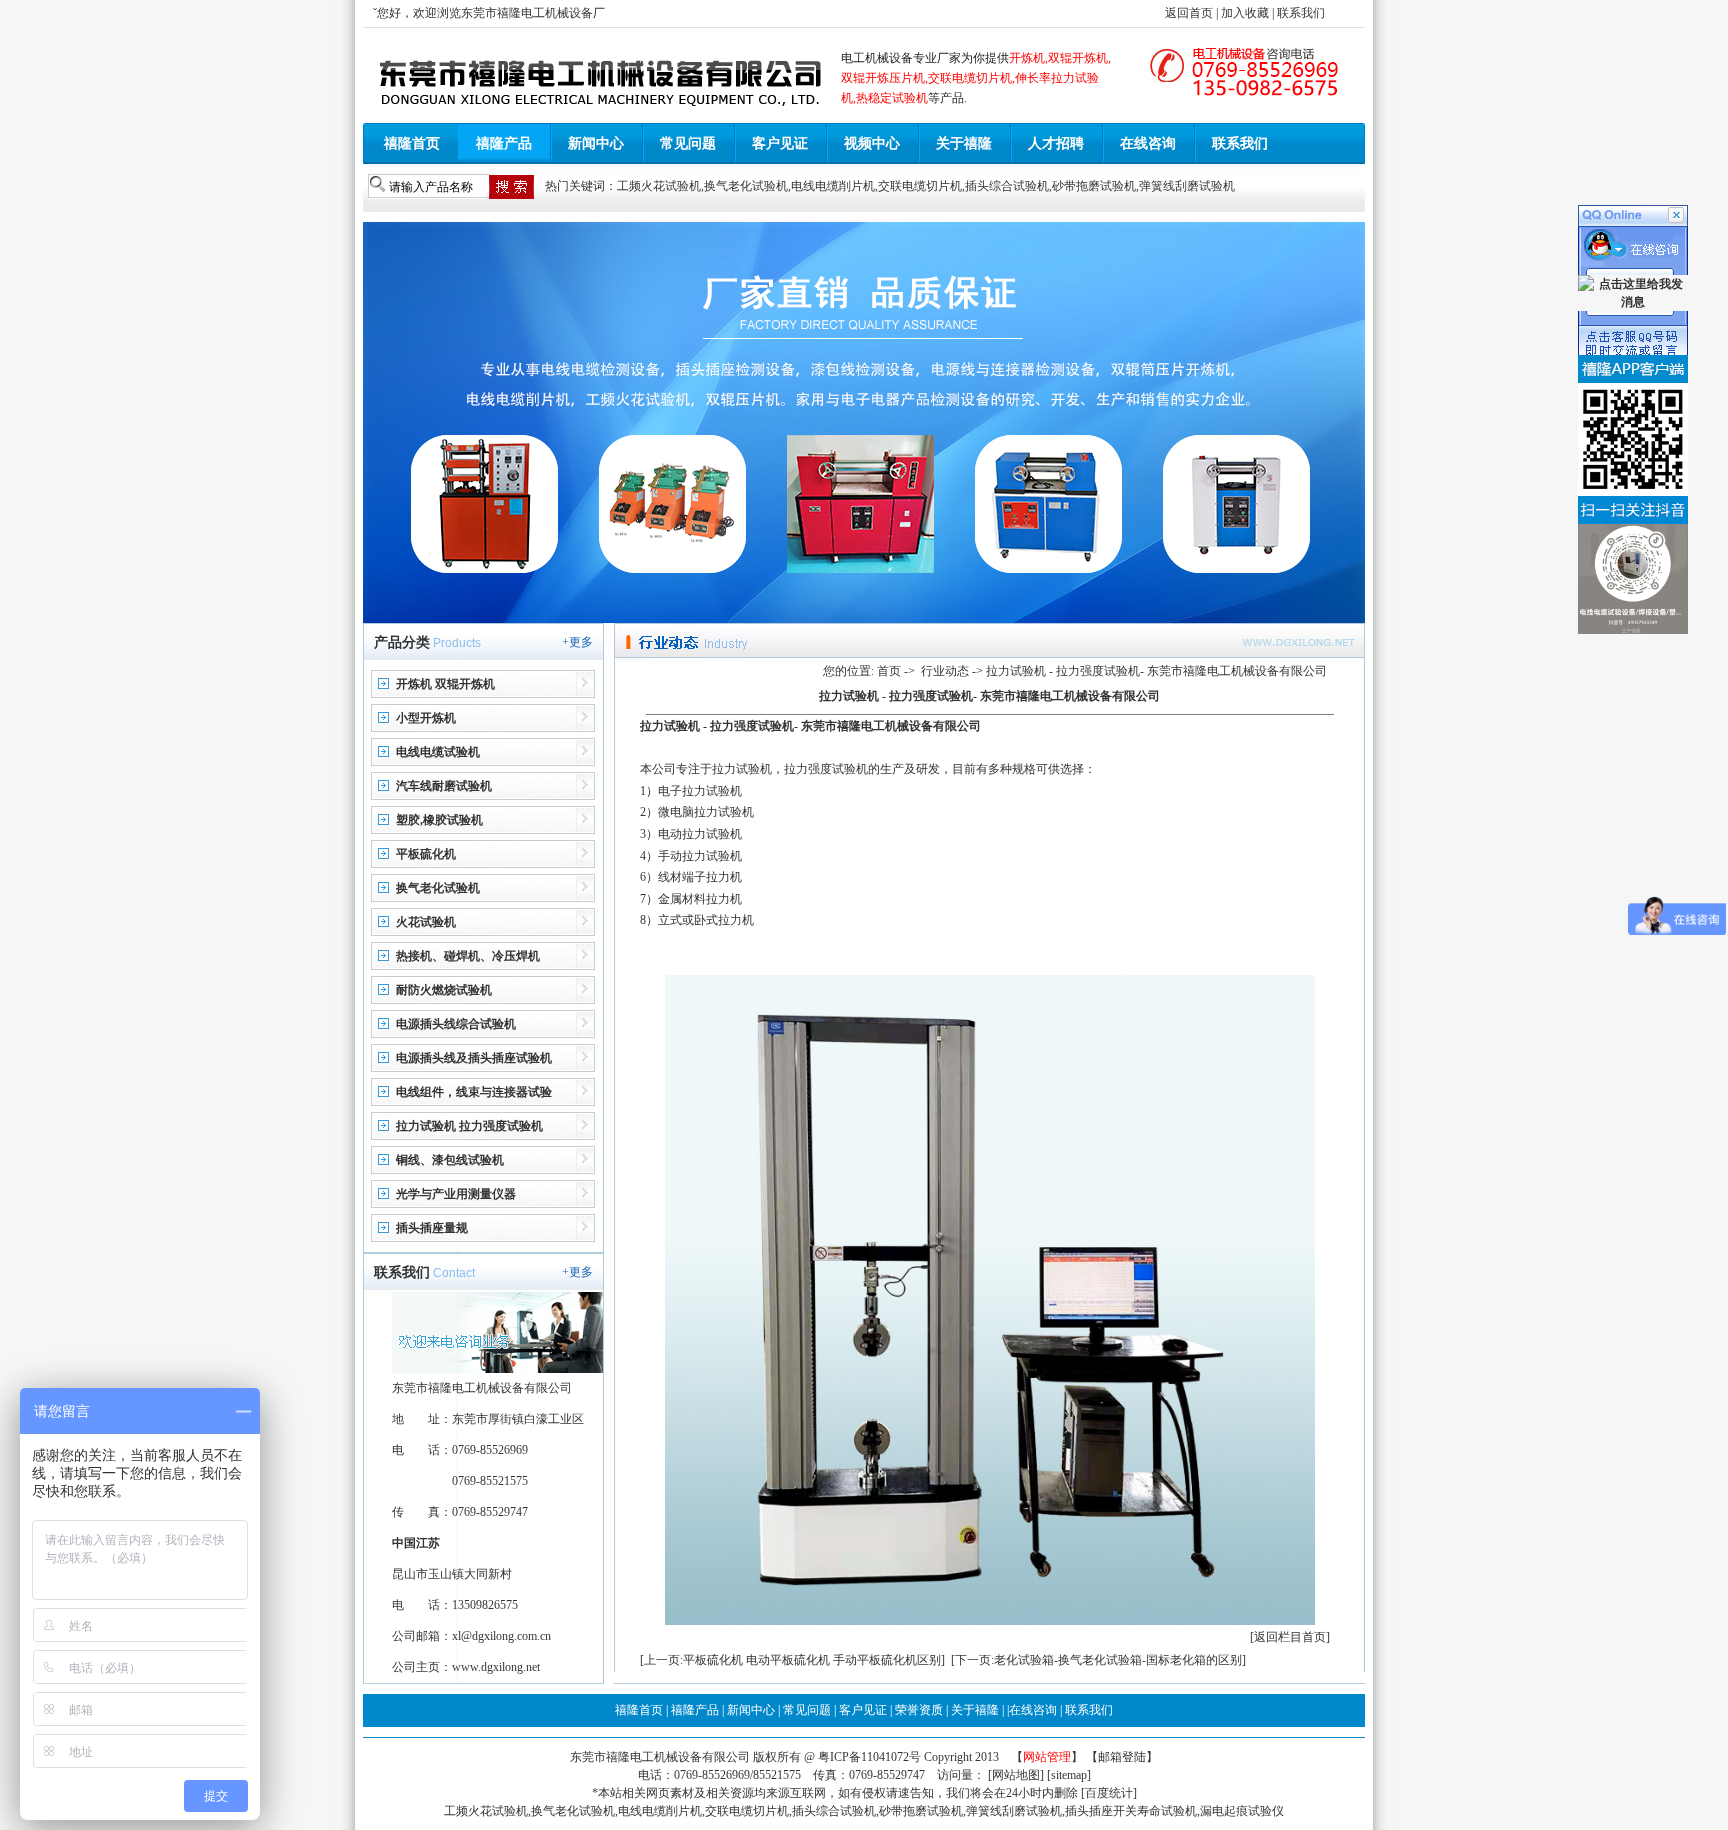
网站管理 (1047, 1757)
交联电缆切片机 (920, 186)
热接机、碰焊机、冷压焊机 (468, 956)
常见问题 (688, 143)
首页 (889, 671)
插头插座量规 (432, 1228)
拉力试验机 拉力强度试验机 (469, 1126)
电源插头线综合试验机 (456, 1024)
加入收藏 (1245, 13)
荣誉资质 (919, 1710)
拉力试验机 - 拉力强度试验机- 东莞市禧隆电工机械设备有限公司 (810, 726)
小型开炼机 (426, 718)
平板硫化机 (426, 854)
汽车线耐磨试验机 (444, 786)
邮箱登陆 (1122, 1757)
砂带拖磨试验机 (1094, 186)
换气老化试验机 (746, 186)
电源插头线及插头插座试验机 (474, 1058)
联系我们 (1301, 13)
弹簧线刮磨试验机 (1187, 186)
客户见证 (780, 143)
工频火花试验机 (659, 186)
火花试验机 (426, 922)
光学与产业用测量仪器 (456, 1194)
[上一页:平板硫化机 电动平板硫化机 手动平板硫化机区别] (792, 1660)
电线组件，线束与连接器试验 (474, 1092)
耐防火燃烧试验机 (444, 990)
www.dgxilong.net (496, 1667)
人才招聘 (1056, 143)
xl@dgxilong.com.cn (501, 1636)
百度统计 (1109, 1793)
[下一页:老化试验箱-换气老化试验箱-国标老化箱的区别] (1098, 1660)
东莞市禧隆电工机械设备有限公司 (660, 1757)
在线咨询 (1148, 143)
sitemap (1069, 1775)
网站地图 (1016, 1775)
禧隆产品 (504, 143)
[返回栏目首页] (1290, 1637)
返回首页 (1189, 13)
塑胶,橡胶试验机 (439, 820)
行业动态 (945, 671)
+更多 (577, 642)
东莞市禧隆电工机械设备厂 (533, 13)
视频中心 (872, 143)
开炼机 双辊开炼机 (445, 684)
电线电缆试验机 (438, 752)
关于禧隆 (964, 143)
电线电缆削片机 (833, 186)
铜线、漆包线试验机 (450, 1160)
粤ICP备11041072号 (871, 1757)
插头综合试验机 (1007, 186)
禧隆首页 (412, 143)
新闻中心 (596, 143)
